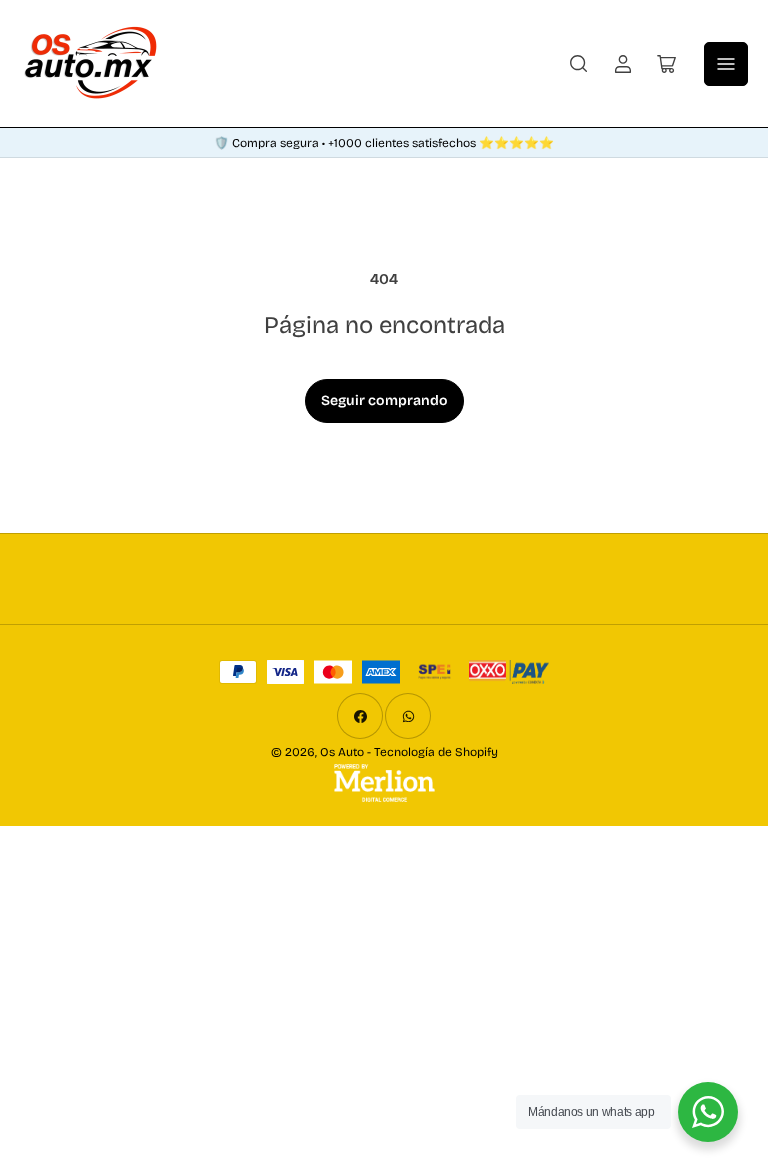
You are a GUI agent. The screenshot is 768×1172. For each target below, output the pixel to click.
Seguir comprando (384, 400)
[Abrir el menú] (726, 64)
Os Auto (342, 752)
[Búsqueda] (579, 64)
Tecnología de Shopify (436, 752)
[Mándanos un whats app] (708, 1112)
